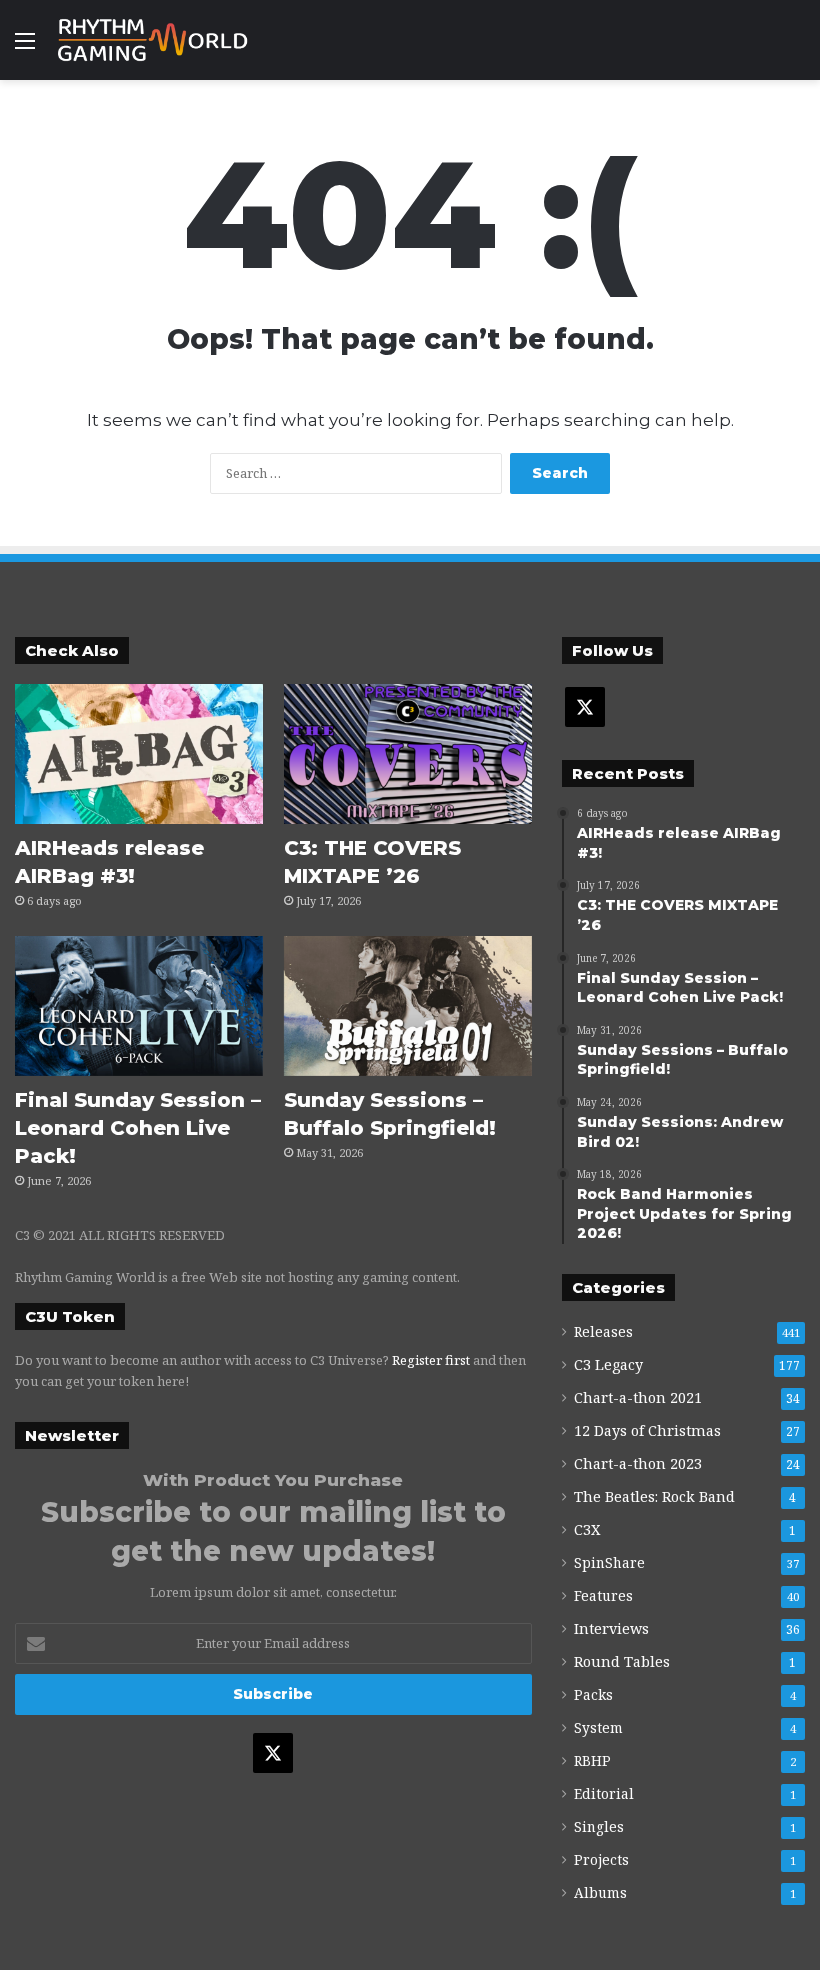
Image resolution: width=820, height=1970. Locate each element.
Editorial (604, 1793)
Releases (603, 1331)
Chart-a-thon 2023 (638, 1463)
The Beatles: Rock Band (654, 1496)
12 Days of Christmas (647, 1430)
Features (603, 1595)
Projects (601, 1859)
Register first (431, 1360)
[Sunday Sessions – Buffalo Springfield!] (408, 1006)
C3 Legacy (608, 1364)
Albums (600, 1892)
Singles (599, 1826)
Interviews (611, 1628)
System (598, 1727)
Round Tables (622, 1661)
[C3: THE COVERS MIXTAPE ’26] (408, 754)
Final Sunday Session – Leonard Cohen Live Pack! (138, 1128)
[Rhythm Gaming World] (153, 40)
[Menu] (25, 47)
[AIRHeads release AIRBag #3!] (139, 754)
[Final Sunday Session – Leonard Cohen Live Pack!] (139, 1006)
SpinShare (609, 1562)
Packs (593, 1694)
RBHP (592, 1760)
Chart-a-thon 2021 (638, 1397)
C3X (587, 1529)
